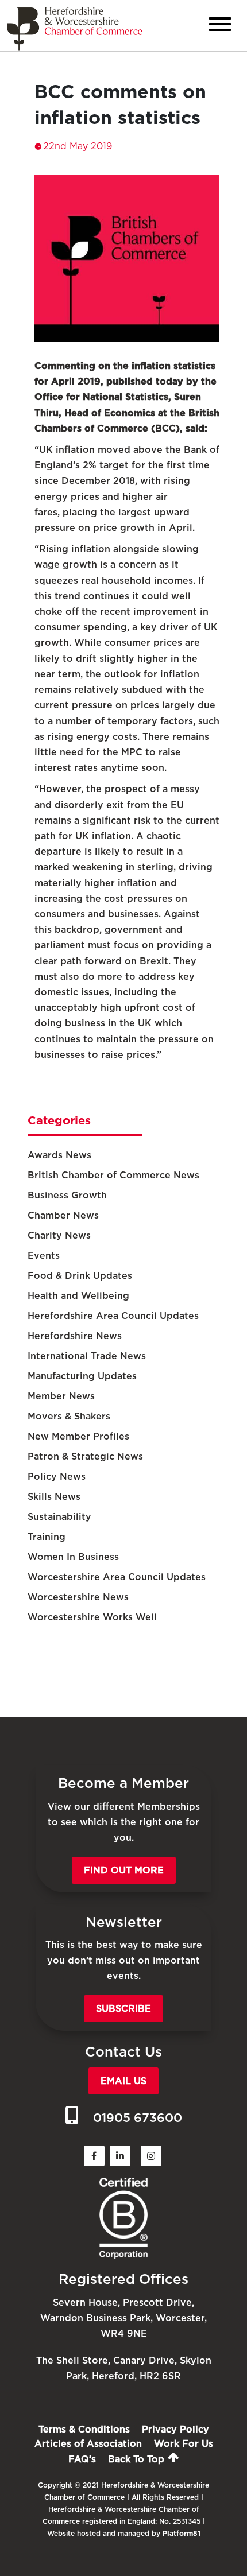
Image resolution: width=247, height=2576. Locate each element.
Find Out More (124, 1870)
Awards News (59, 1155)
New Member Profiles (78, 1436)
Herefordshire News (75, 1336)
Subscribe (123, 2009)
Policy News (57, 1477)
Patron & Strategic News (85, 1456)
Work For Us (184, 2444)
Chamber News (63, 1215)
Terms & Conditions (84, 2429)
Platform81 (182, 2533)
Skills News (54, 1497)
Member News (61, 1396)
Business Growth (67, 1195)
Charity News (59, 1235)
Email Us (123, 2081)
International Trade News (87, 1356)
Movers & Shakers (69, 1416)
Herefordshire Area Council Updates (113, 1316)
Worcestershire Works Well (92, 1617)
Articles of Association (88, 2444)
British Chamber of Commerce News (113, 1175)
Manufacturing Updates (82, 1376)
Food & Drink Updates (80, 1276)
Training (47, 1537)
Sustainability (59, 1517)
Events (44, 1256)
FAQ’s (82, 2459)
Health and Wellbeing (78, 1296)
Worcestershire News (78, 1597)
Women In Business (73, 1557)
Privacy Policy (175, 2429)
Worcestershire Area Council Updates (117, 1577)
